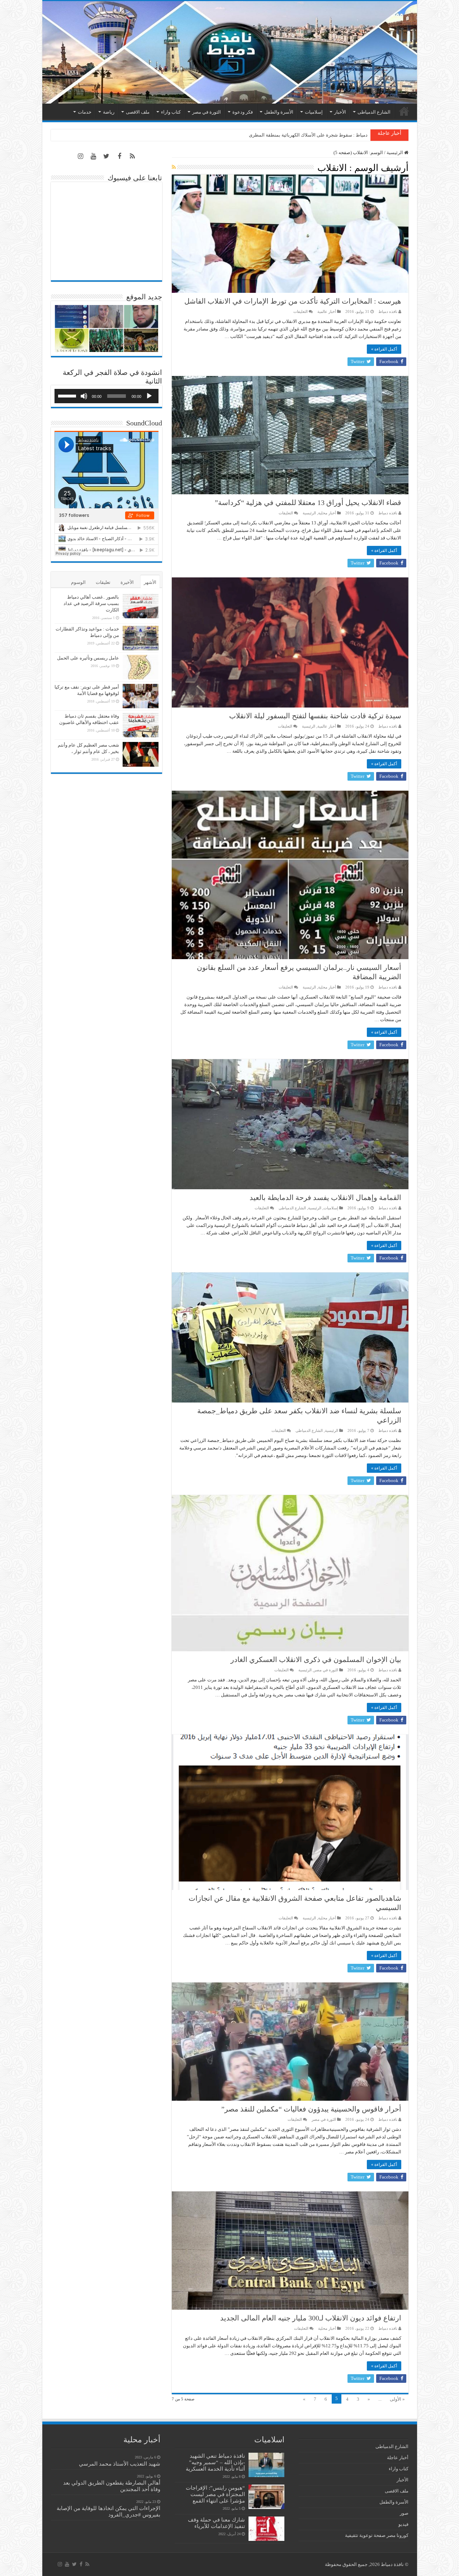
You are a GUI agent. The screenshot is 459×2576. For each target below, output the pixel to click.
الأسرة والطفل (279, 112)
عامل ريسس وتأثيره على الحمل (88, 658)
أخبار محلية (327, 513)
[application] (107, 396)
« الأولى (397, 2399)
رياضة (109, 112)
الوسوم (78, 582)
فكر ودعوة (243, 112)
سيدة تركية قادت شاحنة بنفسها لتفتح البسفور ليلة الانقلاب (315, 716)
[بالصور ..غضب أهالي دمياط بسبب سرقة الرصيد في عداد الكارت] (141, 606)
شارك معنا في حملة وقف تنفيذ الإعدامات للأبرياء (216, 2523)
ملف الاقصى (138, 112)
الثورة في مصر (207, 112)
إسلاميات (314, 112)
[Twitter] (107, 156)
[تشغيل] (149, 396)
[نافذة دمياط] (230, 52)
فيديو (403, 2524)
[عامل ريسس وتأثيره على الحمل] (141, 667)
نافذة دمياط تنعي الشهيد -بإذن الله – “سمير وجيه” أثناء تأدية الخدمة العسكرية (215, 2462)
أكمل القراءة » (384, 349)
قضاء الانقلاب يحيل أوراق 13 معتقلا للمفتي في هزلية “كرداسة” (308, 503)
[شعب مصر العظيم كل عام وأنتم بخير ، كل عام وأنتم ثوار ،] (141, 754)
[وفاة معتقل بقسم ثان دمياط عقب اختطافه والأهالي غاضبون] (141, 725)
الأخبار (340, 112)
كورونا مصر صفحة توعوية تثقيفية (377, 2535)
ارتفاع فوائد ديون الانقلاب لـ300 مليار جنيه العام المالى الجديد (311, 2318)
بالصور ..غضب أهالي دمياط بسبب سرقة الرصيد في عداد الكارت (91, 603)
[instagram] (81, 156)
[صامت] (84, 396)
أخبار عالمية (327, 311)
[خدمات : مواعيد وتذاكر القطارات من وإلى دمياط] (141, 638)
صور (404, 2513)
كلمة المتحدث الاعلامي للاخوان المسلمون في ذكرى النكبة (312, 135)
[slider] (68, 395)
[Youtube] (94, 156)
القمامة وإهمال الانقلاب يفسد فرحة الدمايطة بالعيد (325, 1197)
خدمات (85, 112)
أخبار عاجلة (398, 2458)
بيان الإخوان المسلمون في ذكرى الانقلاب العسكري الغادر (316, 1660)
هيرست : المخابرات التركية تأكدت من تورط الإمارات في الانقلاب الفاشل (293, 301)
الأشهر (150, 582)
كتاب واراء (171, 112)
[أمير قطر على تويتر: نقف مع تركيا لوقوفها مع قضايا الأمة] (141, 696)
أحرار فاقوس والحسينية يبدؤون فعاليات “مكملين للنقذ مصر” (311, 2109)
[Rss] (132, 156)
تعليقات (103, 582)
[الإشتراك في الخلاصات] (174, 167)
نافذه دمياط (388, 311)
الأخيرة (127, 582)
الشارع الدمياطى (374, 112)
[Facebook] (119, 156)
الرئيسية (404, 111)
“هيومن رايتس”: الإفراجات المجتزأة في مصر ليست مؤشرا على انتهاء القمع (215, 2494)
